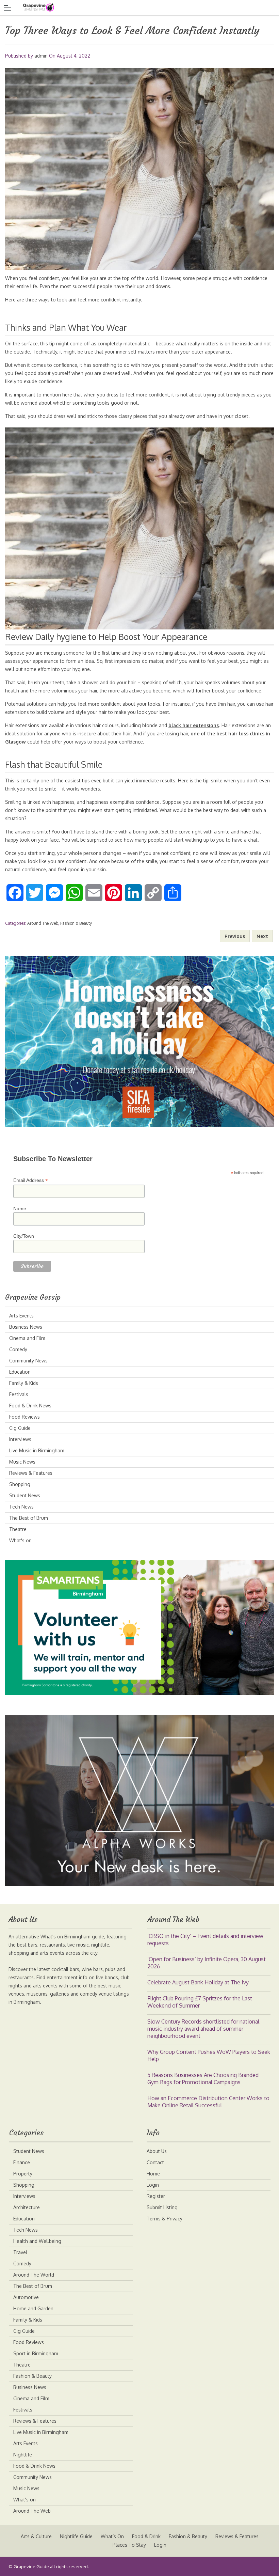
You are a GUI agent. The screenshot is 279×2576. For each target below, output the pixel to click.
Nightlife (23, 2455)
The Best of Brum (29, 1518)
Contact (155, 2162)
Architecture (27, 2207)
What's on (20, 1540)
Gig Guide (20, 1428)
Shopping (20, 1484)
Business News (26, 1327)
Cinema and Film (27, 1338)
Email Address (31, 1180)
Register (156, 2196)
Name (20, 1208)
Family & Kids (24, 1383)
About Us (157, 2151)
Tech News (21, 1507)
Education (20, 1372)
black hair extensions (194, 725)
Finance (22, 2162)
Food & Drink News (30, 1406)
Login (153, 2185)
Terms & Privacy (165, 2219)
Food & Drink (146, 2536)
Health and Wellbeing (37, 2241)
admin (41, 56)
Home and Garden (33, 2308)
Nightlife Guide (76, 2536)
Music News (22, 1462)
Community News (28, 1361)
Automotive (26, 2297)
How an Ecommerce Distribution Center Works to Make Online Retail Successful (208, 2102)
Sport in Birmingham (36, 2353)
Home (153, 2174)
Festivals (19, 1394)
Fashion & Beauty (76, 923)
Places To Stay (129, 2545)
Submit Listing (162, 2207)
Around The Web (43, 923)
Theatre (18, 1529)
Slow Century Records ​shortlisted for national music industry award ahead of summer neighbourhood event (203, 2029)
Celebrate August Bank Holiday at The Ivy (198, 1982)
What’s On (112, 2536)
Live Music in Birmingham (37, 1450)
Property (23, 2174)
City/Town (24, 1236)
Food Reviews (24, 1417)
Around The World (34, 2275)
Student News (25, 1495)
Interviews (20, 1439)
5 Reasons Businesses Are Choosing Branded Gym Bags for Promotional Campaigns (203, 2079)
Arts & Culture (36, 2536)
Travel (20, 2252)
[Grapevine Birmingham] (133, 7)
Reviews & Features (31, 1473)
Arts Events (21, 1316)
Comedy (18, 1349)
